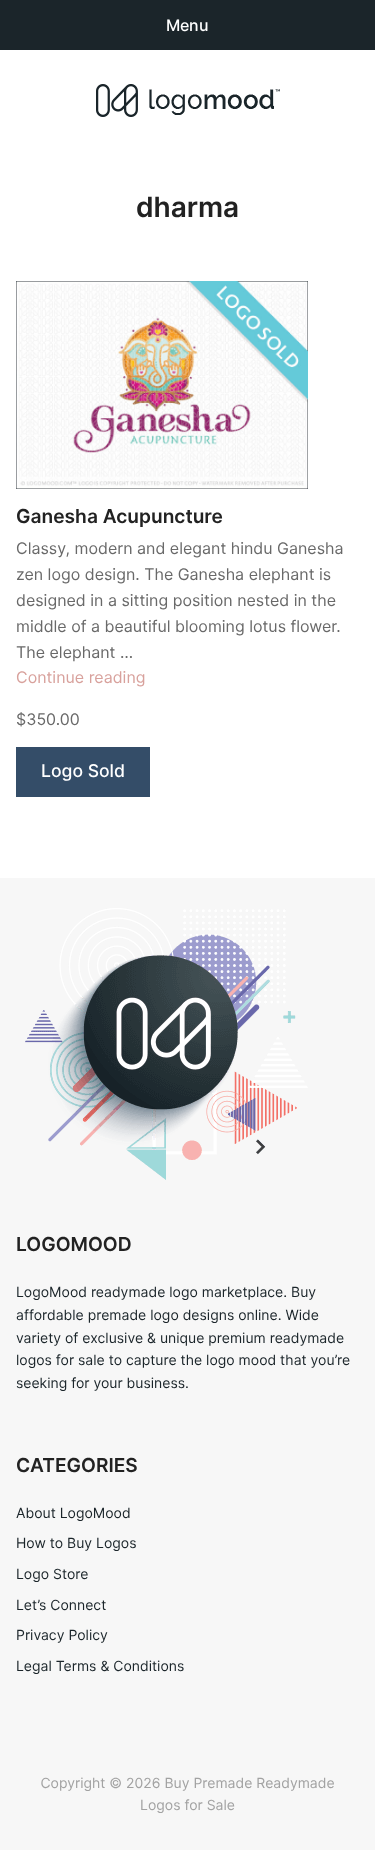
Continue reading (81, 677)
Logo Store (52, 1574)
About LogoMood (73, 1513)
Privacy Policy (62, 1635)
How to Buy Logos (76, 1543)
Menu (187, 25)
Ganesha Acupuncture (119, 516)
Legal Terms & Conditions (100, 1666)
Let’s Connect (61, 1605)
